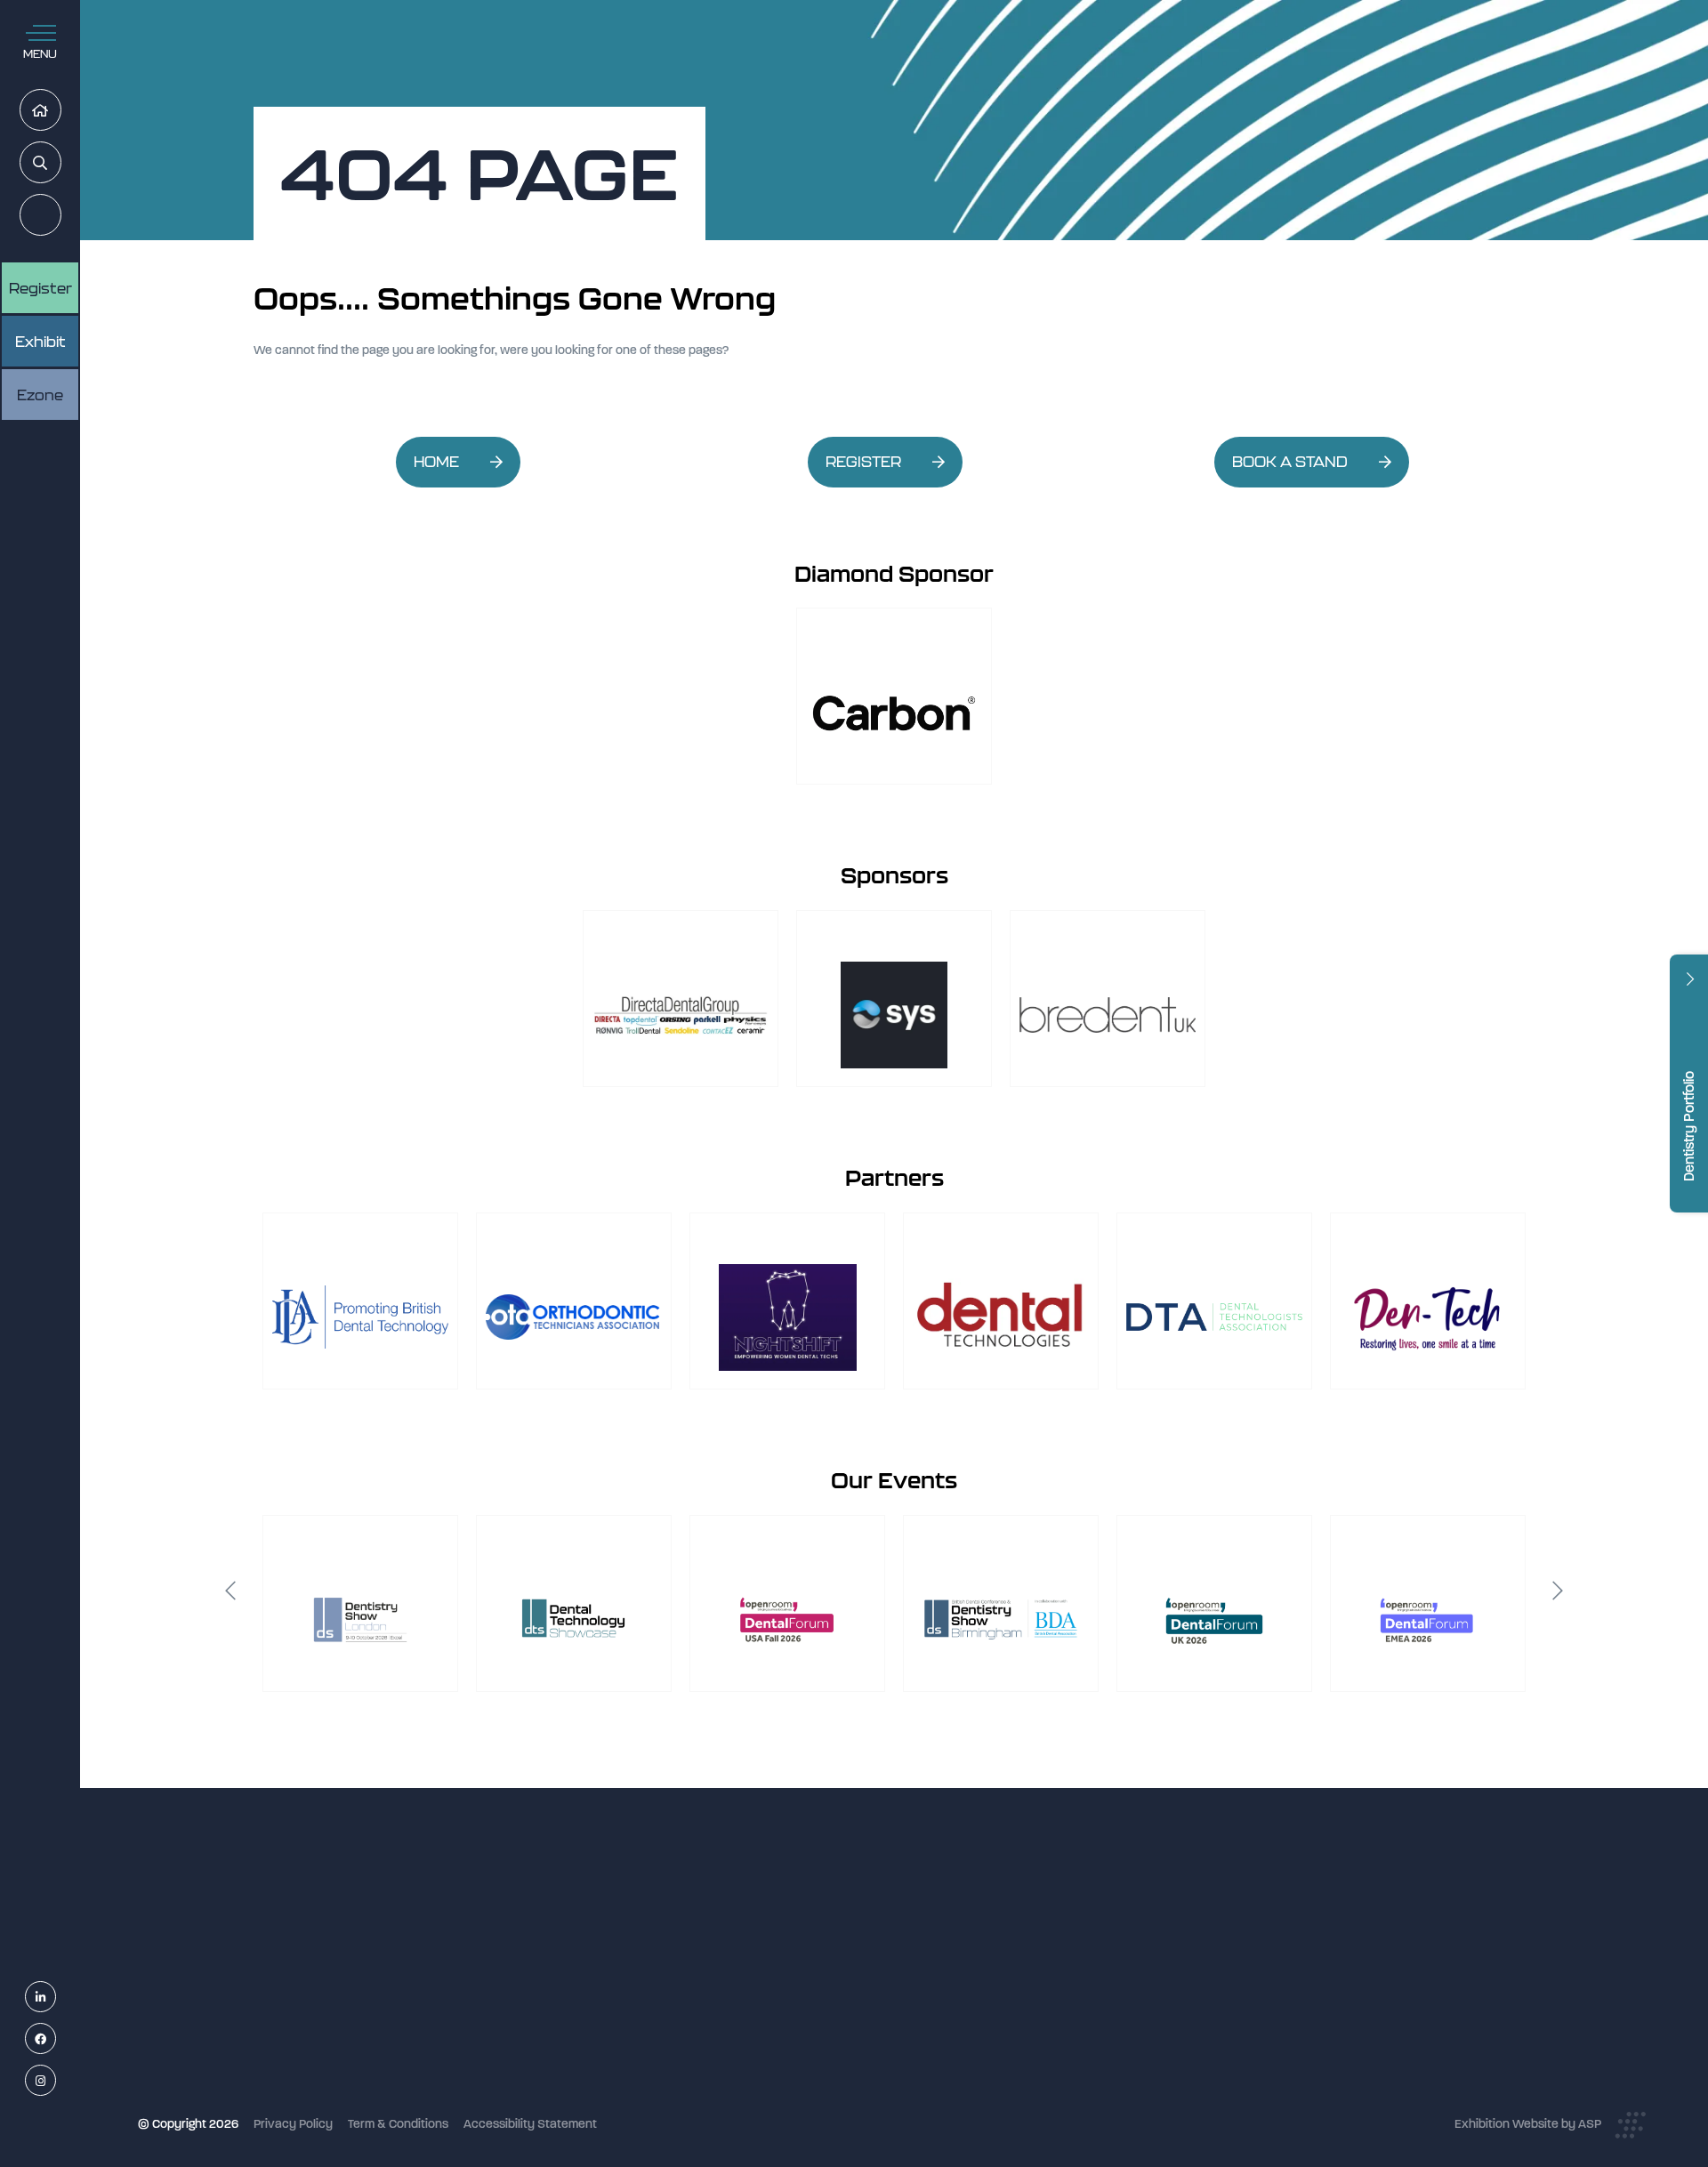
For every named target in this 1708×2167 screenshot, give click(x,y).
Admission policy (727, 2017)
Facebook (56, 2039)
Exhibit (40, 342)
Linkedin (56, 1998)
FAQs (695, 2041)
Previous (230, 1591)
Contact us (711, 2064)
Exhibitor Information (739, 1946)
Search (61, 163)
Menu (40, 54)
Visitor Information (732, 1923)
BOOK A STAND (1290, 462)
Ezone (40, 395)
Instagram (56, 2081)
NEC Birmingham (1156, 1975)
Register (61, 216)
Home (61, 111)
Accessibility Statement (530, 2124)
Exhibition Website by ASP (1528, 2124)
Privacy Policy (293, 2124)
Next (1558, 1591)
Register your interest (741, 1970)
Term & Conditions (398, 2124)
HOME (436, 462)
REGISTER (863, 462)
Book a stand (717, 1994)
